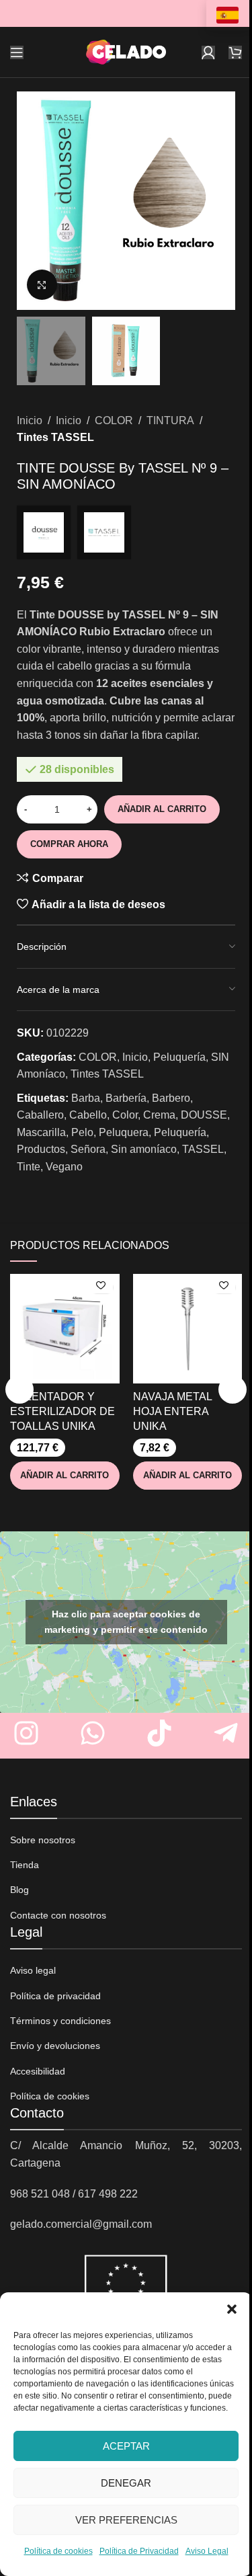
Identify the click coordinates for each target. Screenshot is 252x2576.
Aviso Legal (207, 2551)
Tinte (29, 1167)
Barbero (171, 1098)
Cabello (88, 1115)
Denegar (126, 2483)
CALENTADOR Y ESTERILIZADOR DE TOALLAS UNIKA (62, 1412)
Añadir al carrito (162, 809)
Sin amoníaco (144, 1149)
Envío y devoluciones (55, 2046)
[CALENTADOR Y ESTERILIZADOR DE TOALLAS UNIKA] (65, 1329)
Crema (159, 1115)
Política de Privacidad (139, 2551)
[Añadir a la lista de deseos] (101, 1287)
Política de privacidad (55, 1996)
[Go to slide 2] (133, 296)
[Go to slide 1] (120, 296)
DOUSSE (204, 1115)
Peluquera (124, 1132)
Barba (86, 1098)
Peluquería (179, 1057)
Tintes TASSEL (55, 437)
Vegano (64, 1167)
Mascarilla (41, 1132)
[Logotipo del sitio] (126, 51)
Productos (41, 1149)
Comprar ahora (69, 844)
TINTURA (170, 420)
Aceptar (126, 2446)
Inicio (30, 420)
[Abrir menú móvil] (17, 52)
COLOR (114, 420)
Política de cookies (58, 2551)
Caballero (40, 1115)
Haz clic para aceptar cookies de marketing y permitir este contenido (126, 1622)
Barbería (126, 1098)
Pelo (82, 1132)
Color (125, 1115)
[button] (232, 2309)
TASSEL (203, 1149)
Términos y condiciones (60, 2021)
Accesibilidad (38, 2071)
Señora (88, 1149)
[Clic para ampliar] (42, 285)
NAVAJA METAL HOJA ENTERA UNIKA (172, 1412)
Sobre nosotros (43, 1840)
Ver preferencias (126, 2520)
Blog (19, 1890)
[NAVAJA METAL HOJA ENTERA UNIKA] (188, 1329)
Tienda (25, 1865)
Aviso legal (33, 1970)
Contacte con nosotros (58, 1915)
